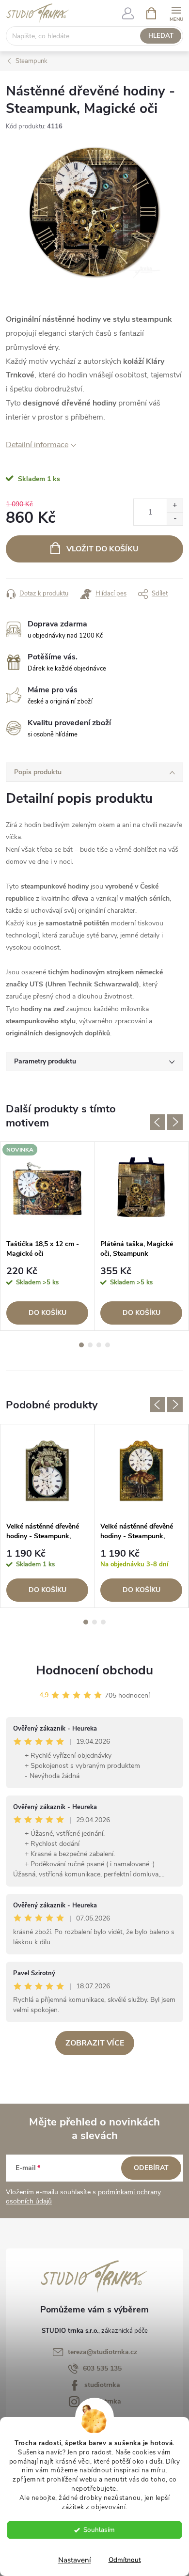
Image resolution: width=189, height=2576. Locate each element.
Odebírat (151, 2168)
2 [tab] (90, 1345)
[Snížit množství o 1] (175, 519)
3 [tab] (99, 1345)
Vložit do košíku (102, 549)
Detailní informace (37, 445)
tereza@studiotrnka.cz (102, 2352)
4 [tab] (108, 1345)
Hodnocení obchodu (94, 1670)
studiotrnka (102, 2385)
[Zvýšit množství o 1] (175, 506)
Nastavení (75, 2560)
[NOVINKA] (47, 1188)
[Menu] (176, 13)
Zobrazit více (95, 2043)
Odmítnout (125, 2560)
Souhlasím (99, 2530)
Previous (157, 1122)
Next (175, 1122)
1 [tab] (81, 1345)
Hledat (161, 36)
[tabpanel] (47, 1236)
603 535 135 (102, 2368)
